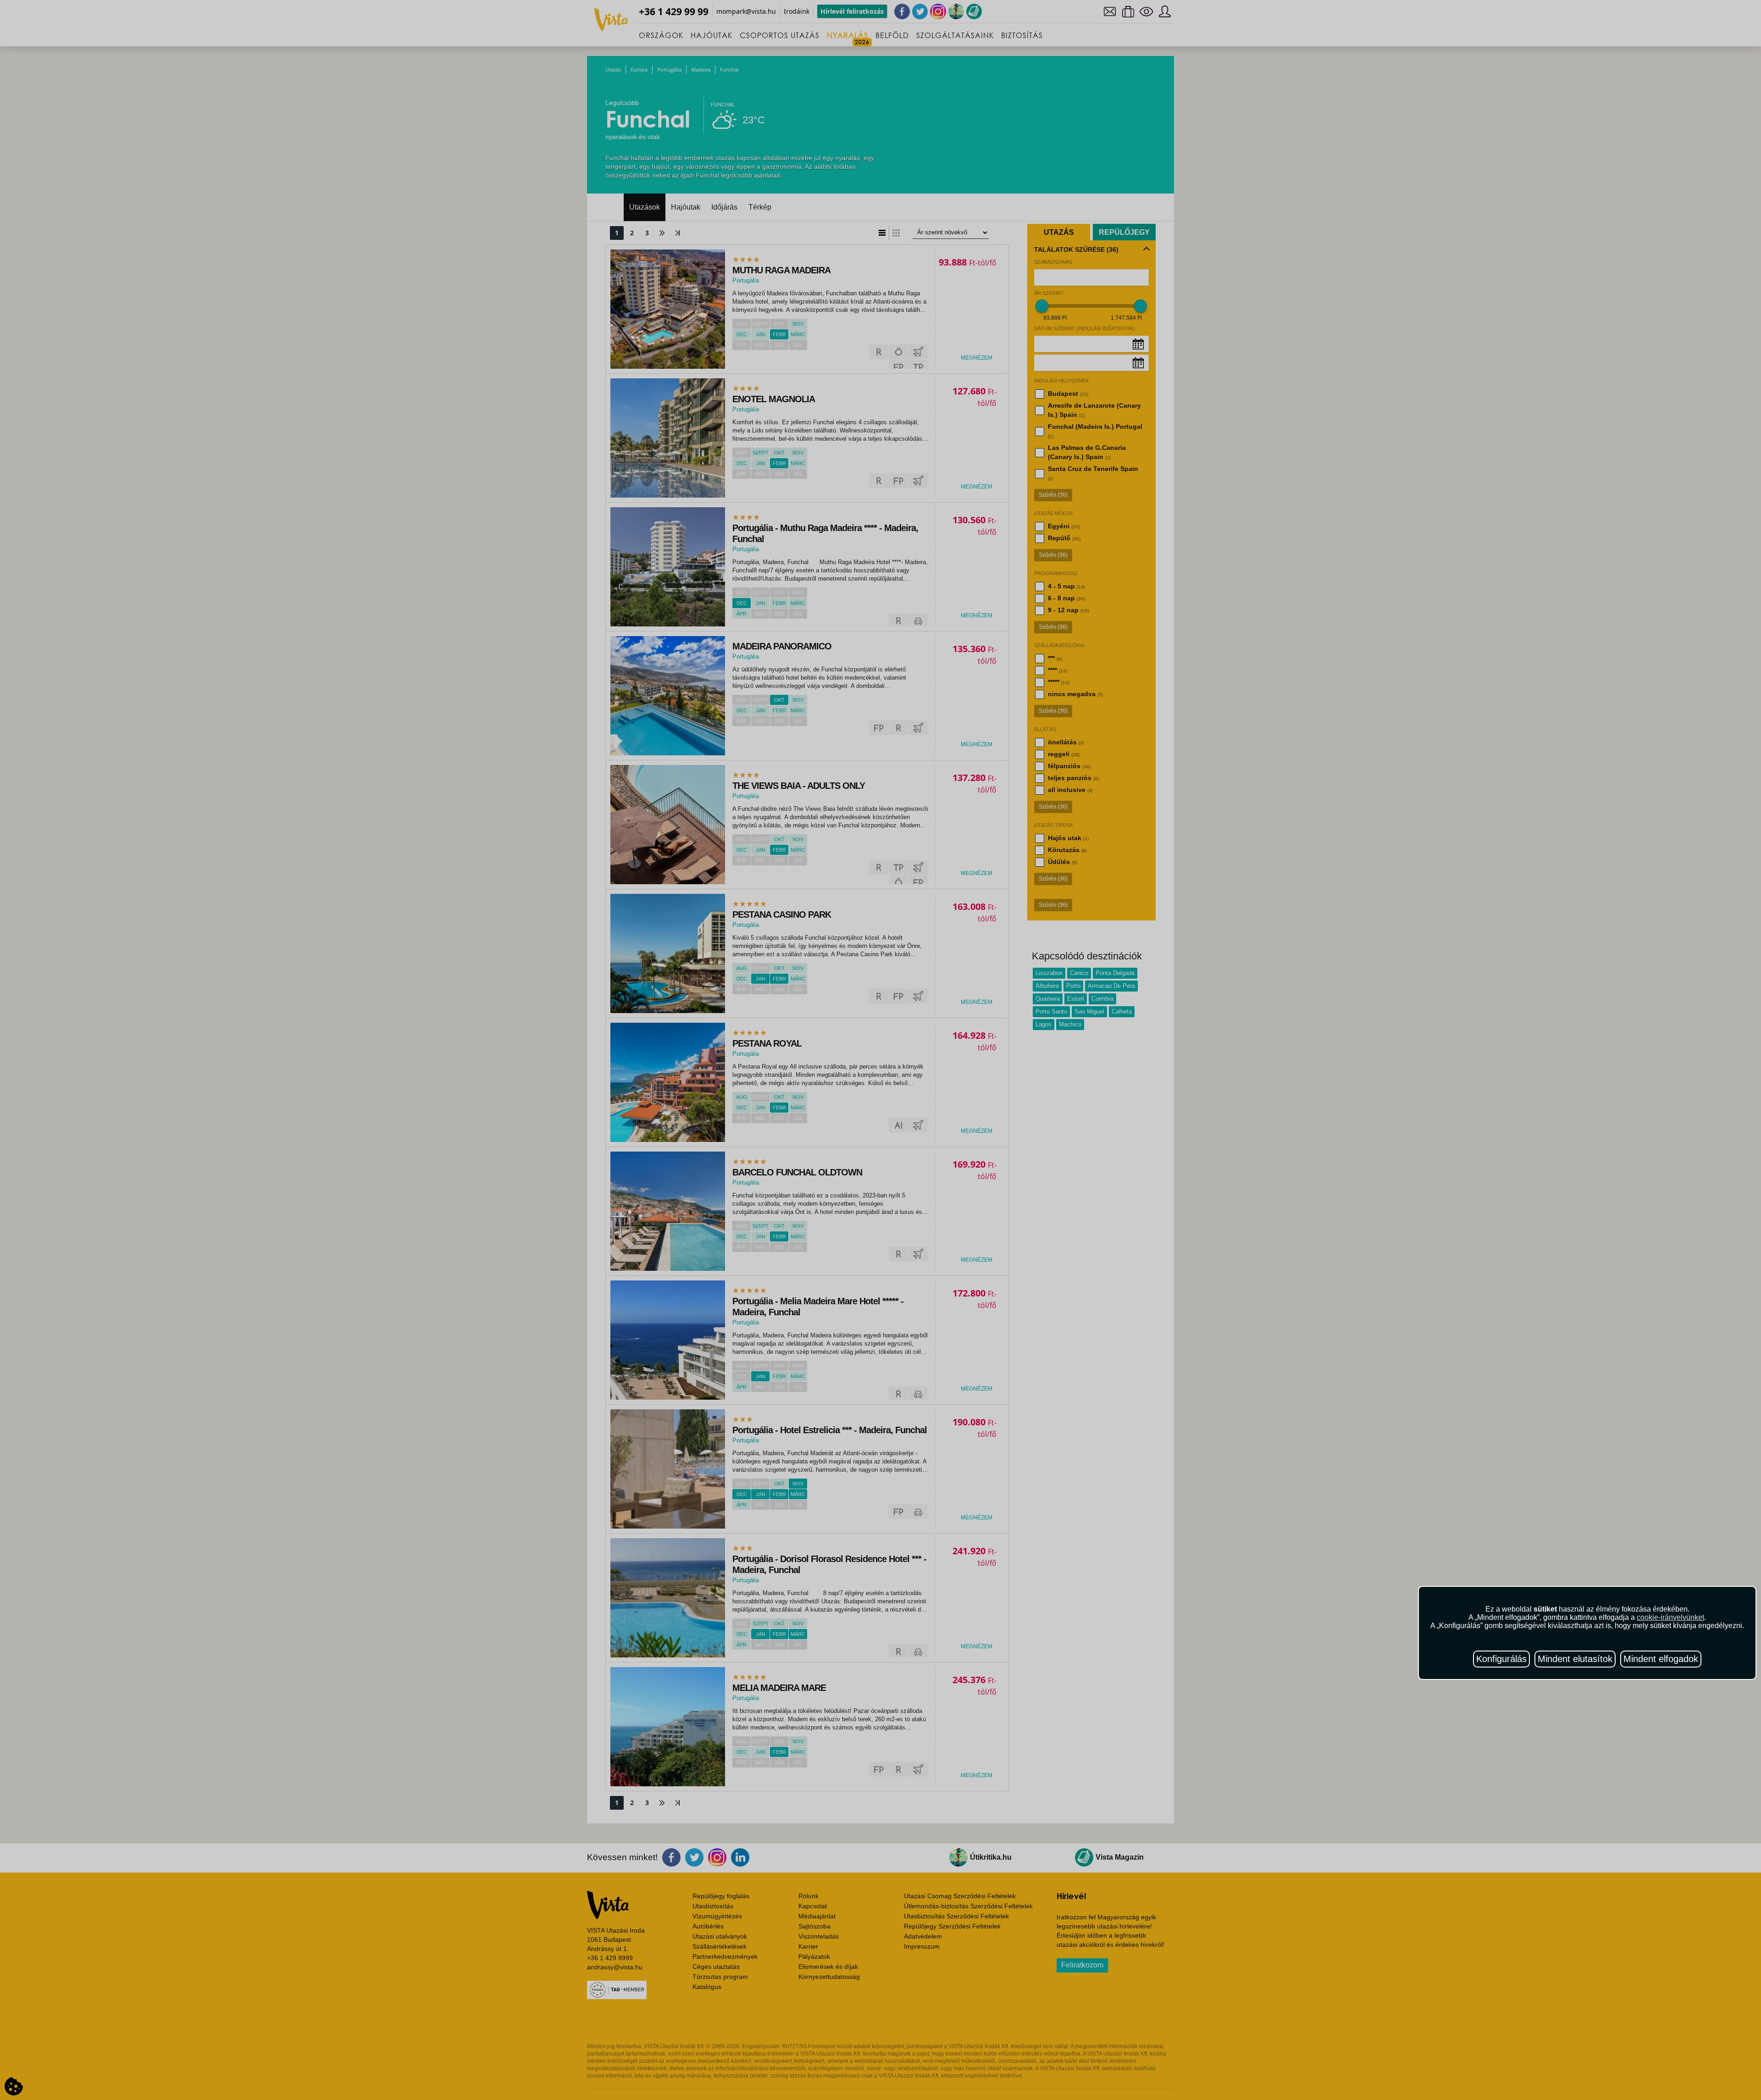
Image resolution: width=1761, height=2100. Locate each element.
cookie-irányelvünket (1670, 1617)
